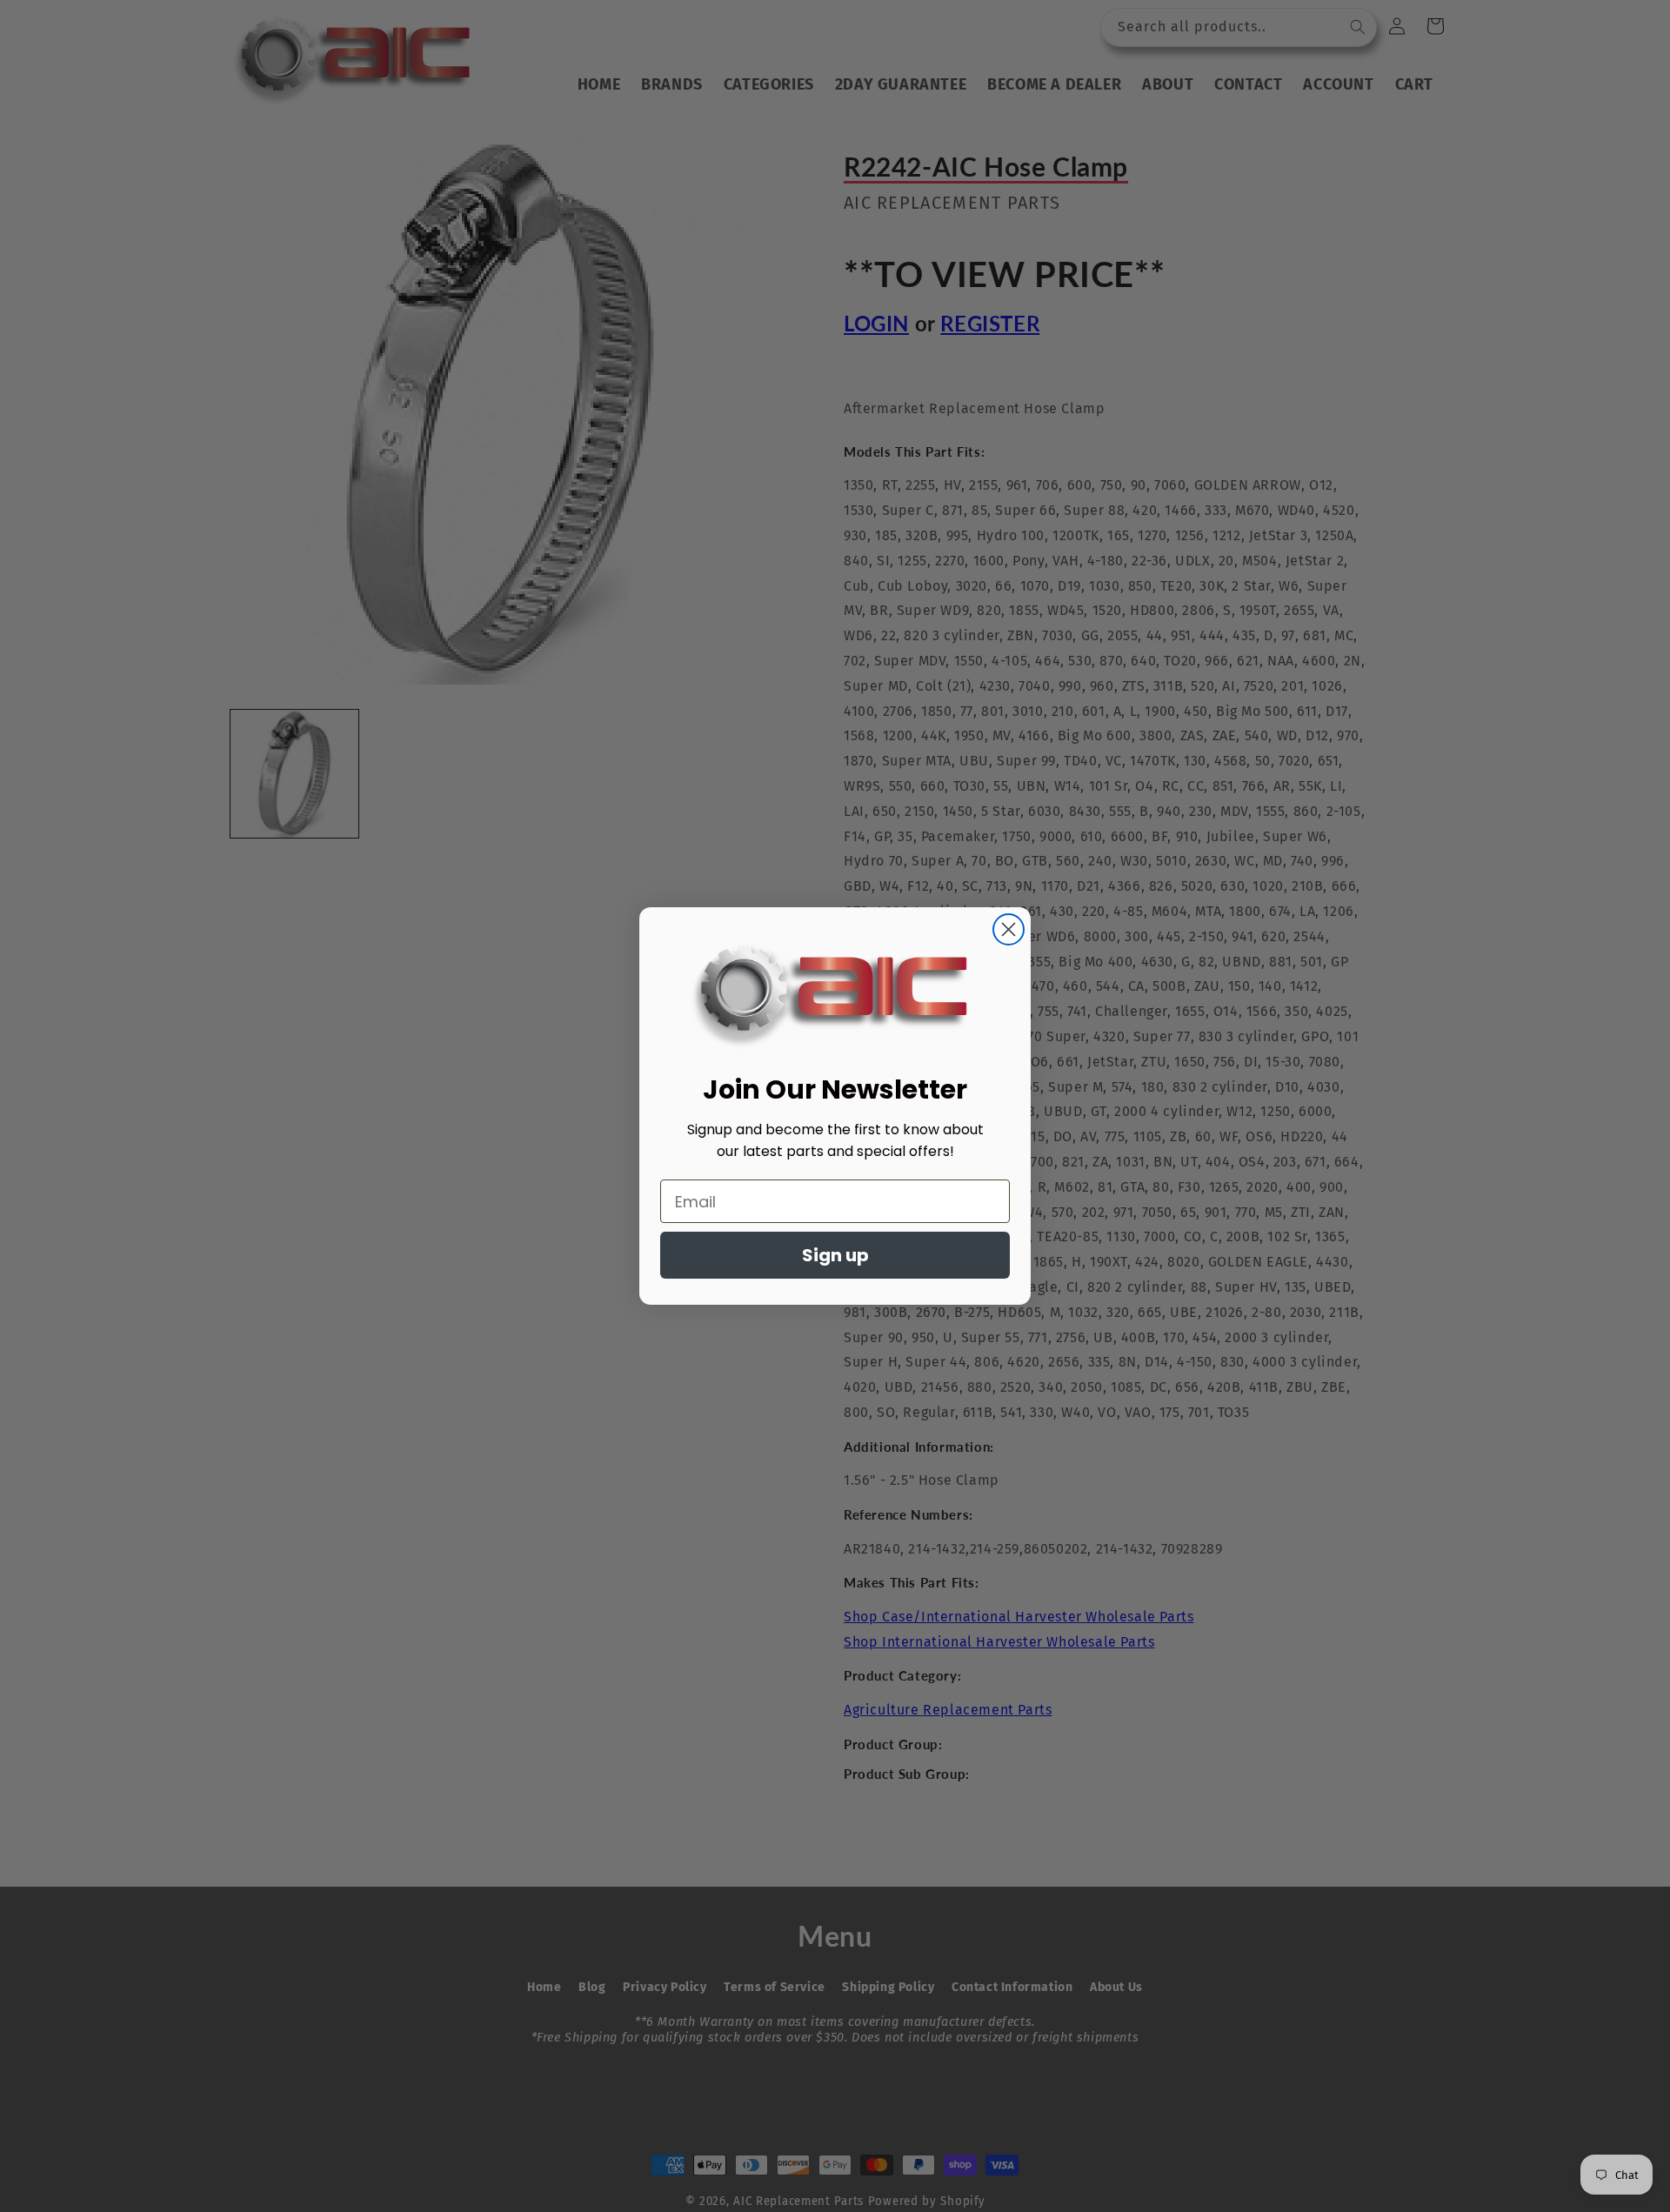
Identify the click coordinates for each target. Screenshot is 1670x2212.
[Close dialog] (1009, 929)
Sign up (835, 1255)
